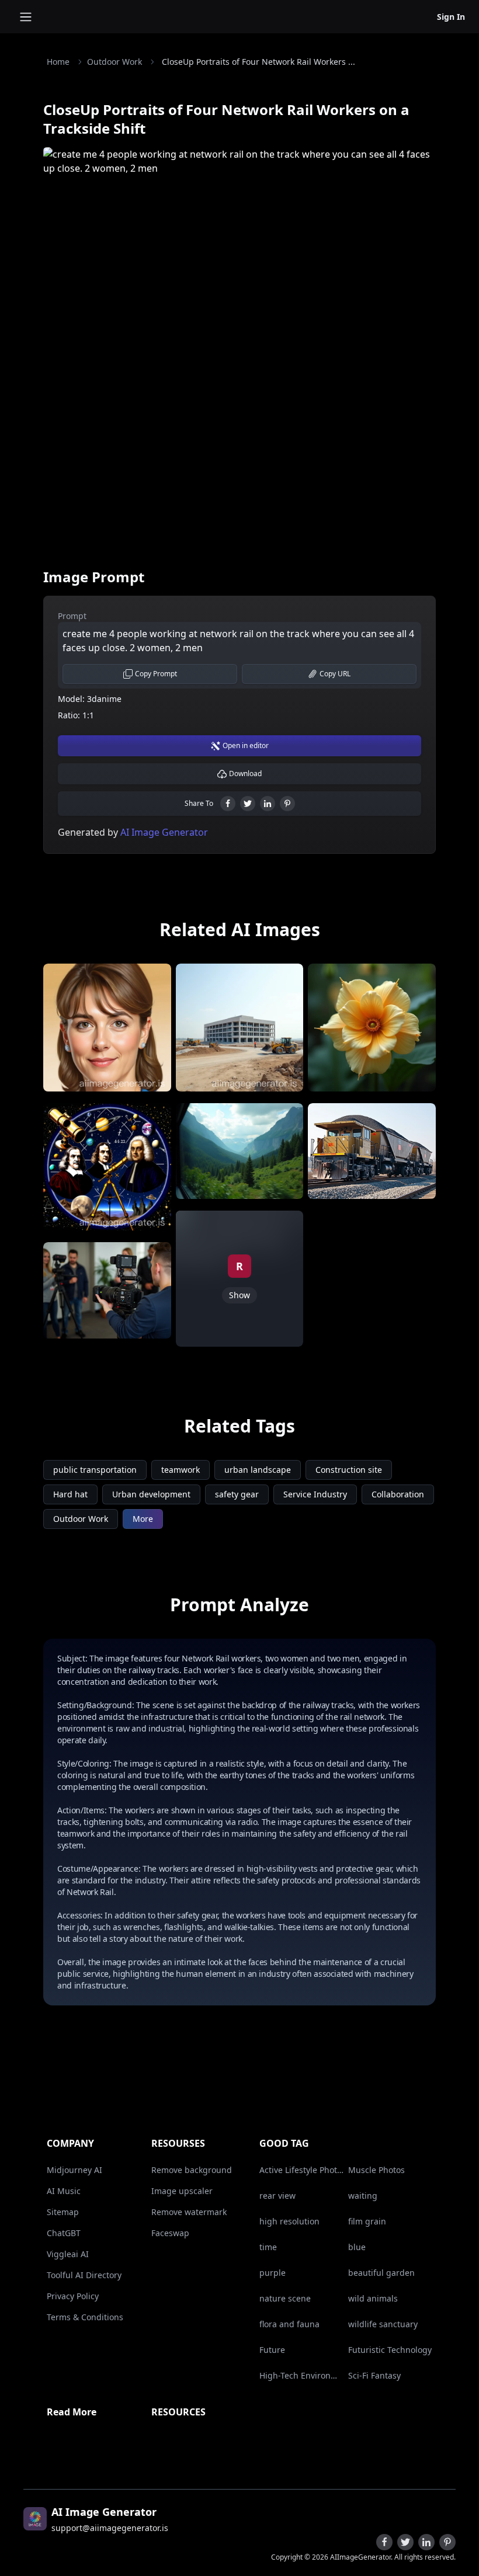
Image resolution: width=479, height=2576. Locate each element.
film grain (367, 2221)
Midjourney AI (74, 2170)
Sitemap (63, 2212)
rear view (277, 2196)
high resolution (289, 2221)
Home (58, 62)
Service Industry (315, 1494)
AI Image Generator (163, 832)
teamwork (181, 1470)
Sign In (451, 17)
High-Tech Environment (301, 2375)
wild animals (373, 2298)
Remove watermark (189, 2212)
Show (239, 1295)
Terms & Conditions (85, 2317)
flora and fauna (289, 2324)
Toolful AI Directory (84, 2275)
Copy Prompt (156, 674)
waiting (363, 2196)
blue (357, 2247)
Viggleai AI (68, 2254)
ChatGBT (64, 2233)
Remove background (192, 2170)
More (143, 1519)
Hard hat (70, 1494)
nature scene (285, 2298)
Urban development (151, 1494)
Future (272, 2350)
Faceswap (170, 2233)
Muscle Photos (376, 2170)
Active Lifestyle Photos (301, 2170)
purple (273, 2273)
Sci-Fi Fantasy (374, 2375)
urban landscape (258, 1470)
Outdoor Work (114, 62)
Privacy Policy (73, 2296)
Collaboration (398, 1494)
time (268, 2247)
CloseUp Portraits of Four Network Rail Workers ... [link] (258, 62)
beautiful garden (381, 2273)
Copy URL (335, 674)
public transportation (95, 1470)
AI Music (64, 2191)
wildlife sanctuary (383, 2324)
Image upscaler (182, 2191)
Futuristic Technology (390, 2350)
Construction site (349, 1470)
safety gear (237, 1494)
